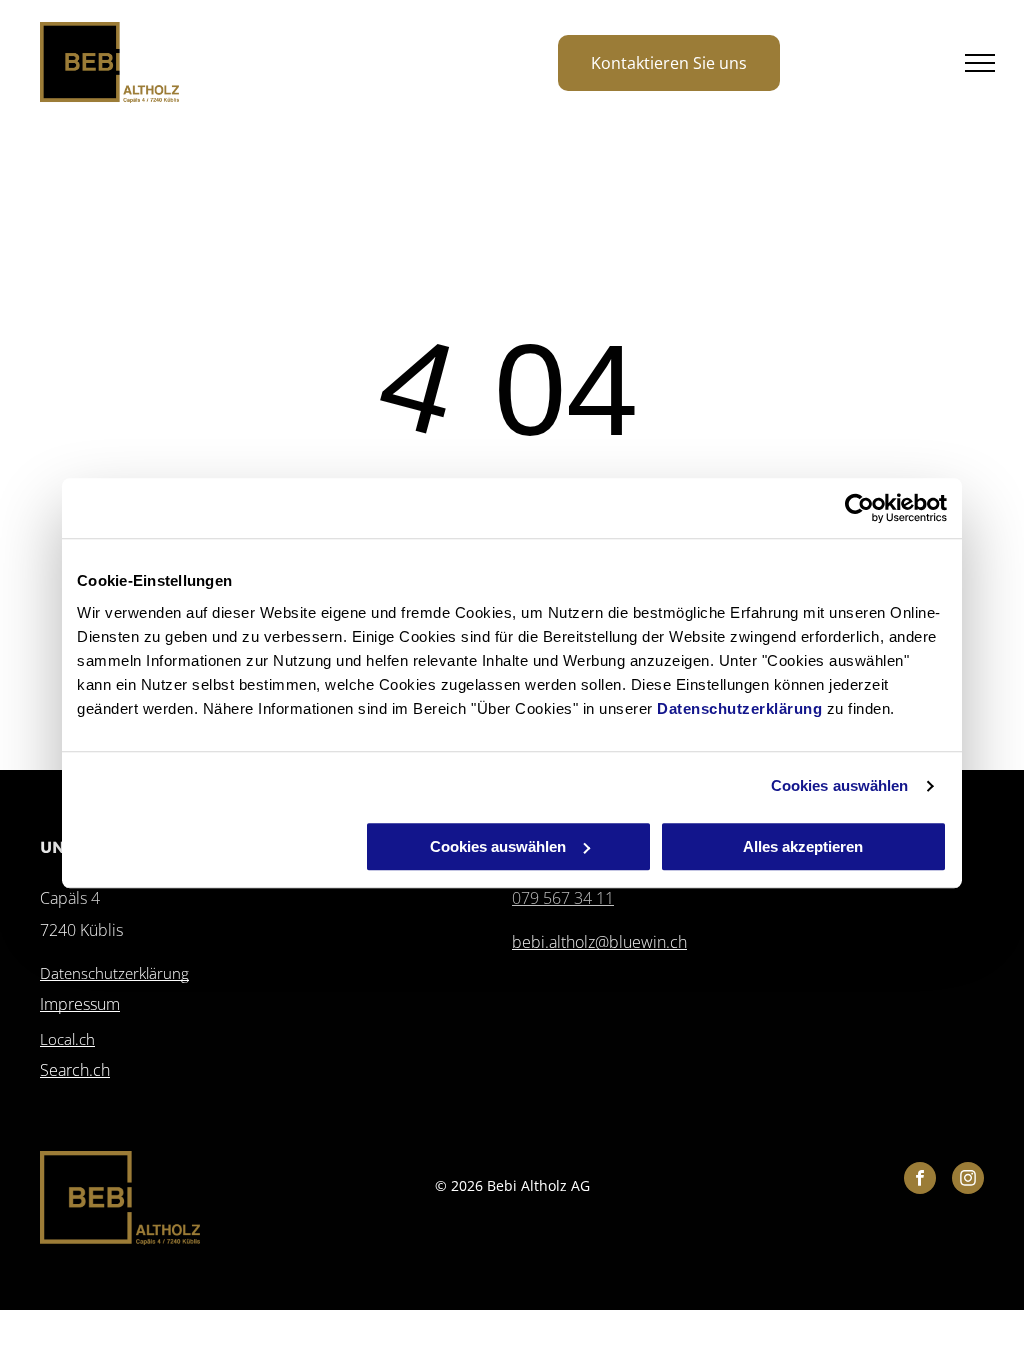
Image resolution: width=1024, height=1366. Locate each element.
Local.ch (67, 1039)
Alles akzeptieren (803, 846)
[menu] (980, 63)
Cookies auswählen (840, 785)
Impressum (80, 1004)
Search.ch (75, 1070)
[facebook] (920, 1180)
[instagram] (968, 1180)
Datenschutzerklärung (739, 708)
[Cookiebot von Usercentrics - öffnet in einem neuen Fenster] (859, 508)
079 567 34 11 (563, 898)
